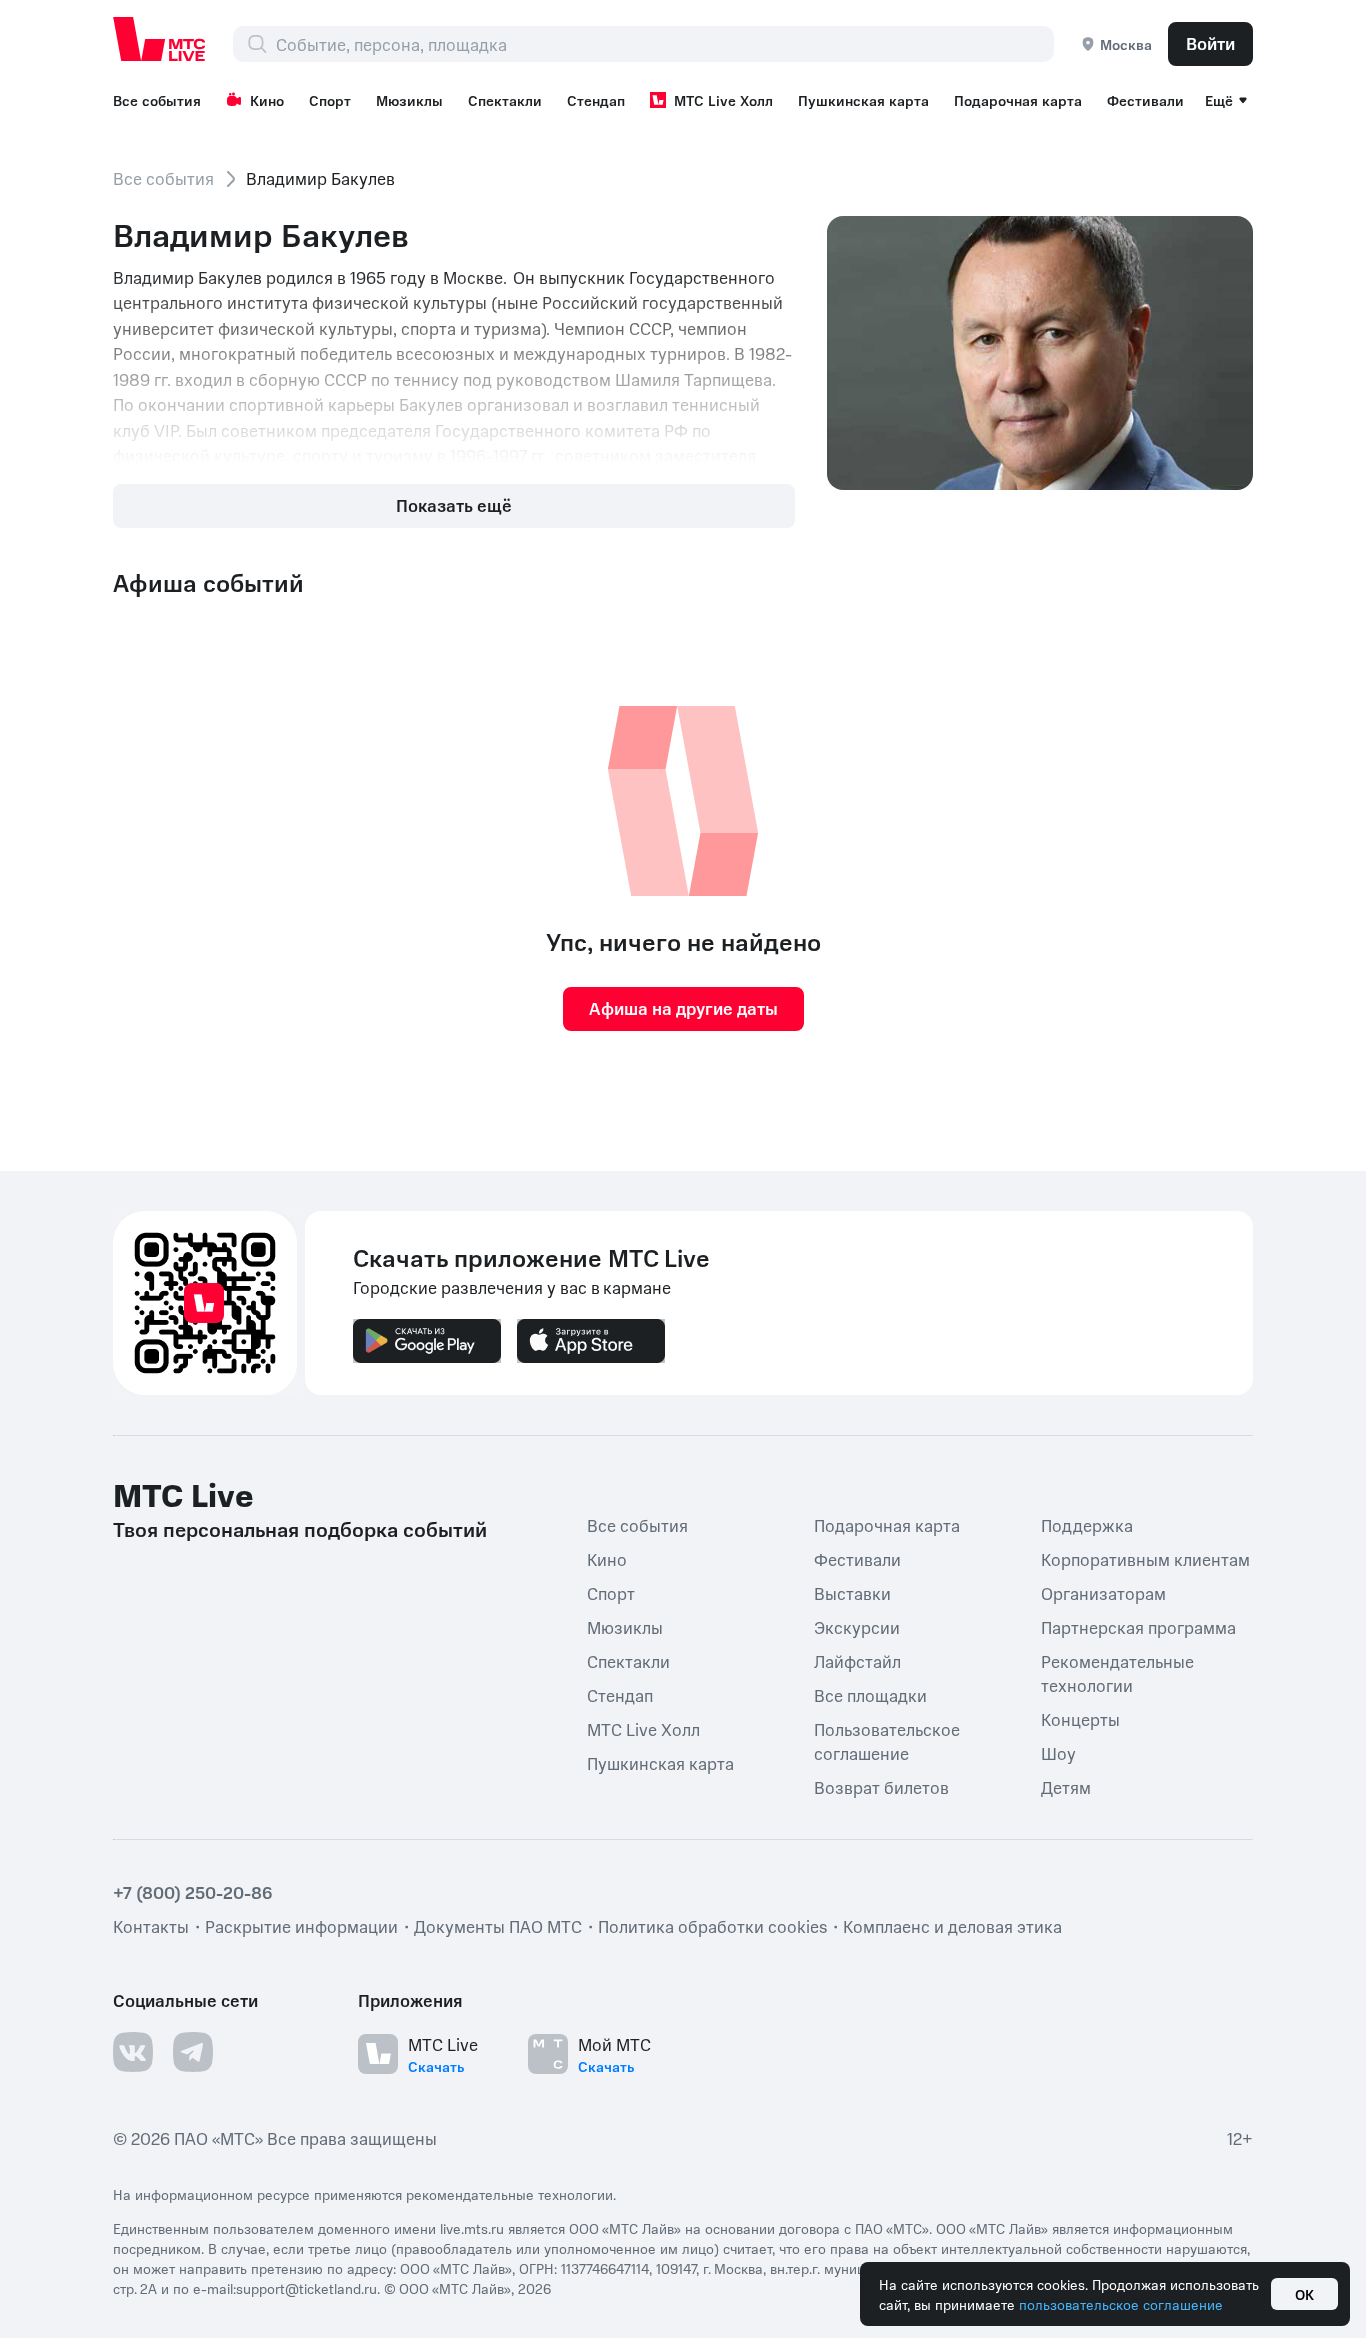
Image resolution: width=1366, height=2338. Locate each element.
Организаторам (1103, 1593)
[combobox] (664, 44)
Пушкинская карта (863, 100)
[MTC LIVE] (160, 39)
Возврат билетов (881, 1787)
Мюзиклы (409, 100)
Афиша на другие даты (683, 1008)
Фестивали (1145, 100)
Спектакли (505, 100)
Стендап (596, 100)
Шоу (1058, 1753)
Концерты (1080, 1719)
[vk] (133, 2052)
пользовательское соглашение (1121, 2304)
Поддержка (1087, 1525)
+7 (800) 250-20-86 (193, 1892)
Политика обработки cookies (712, 1926)
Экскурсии (857, 1627)
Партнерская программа (1138, 1627)
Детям (1066, 1787)
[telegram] (193, 2052)
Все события (157, 100)
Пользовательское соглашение (887, 1741)
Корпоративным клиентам (1145, 1559)
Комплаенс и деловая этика (952, 1926)
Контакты (151, 1926)
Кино (267, 100)
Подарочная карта (1018, 100)
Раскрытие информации (301, 1926)
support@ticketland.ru (306, 2288)
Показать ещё (454, 505)
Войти (1210, 43)
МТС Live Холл (723, 100)
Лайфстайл (857, 1661)
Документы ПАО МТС (498, 1926)
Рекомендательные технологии (1117, 1673)
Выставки (852, 1593)
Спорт (330, 100)
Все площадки (870, 1695)
